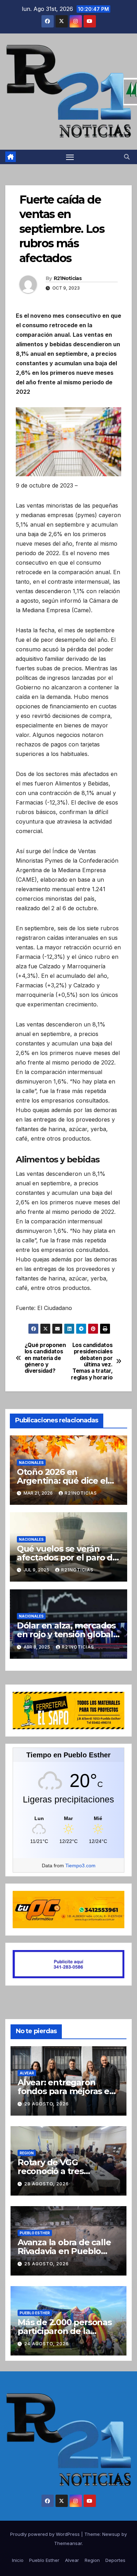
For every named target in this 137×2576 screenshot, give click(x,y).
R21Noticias (68, 278)
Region (27, 2153)
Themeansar (68, 2543)
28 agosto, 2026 (47, 2184)
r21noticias (81, 1493)
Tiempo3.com (80, 1866)
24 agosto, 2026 (47, 2344)
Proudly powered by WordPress (46, 2534)
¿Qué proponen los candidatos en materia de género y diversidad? (45, 1358)
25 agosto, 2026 (47, 2264)
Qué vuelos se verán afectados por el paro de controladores (67, 1557)
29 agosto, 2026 (47, 2104)
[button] (127, 157)
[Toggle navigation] (70, 157)
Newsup (111, 2534)
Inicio (18, 2560)
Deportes (115, 2560)
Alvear (27, 2073)
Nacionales (31, 1463)
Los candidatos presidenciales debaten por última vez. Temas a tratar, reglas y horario (92, 1361)
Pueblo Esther (35, 2233)
